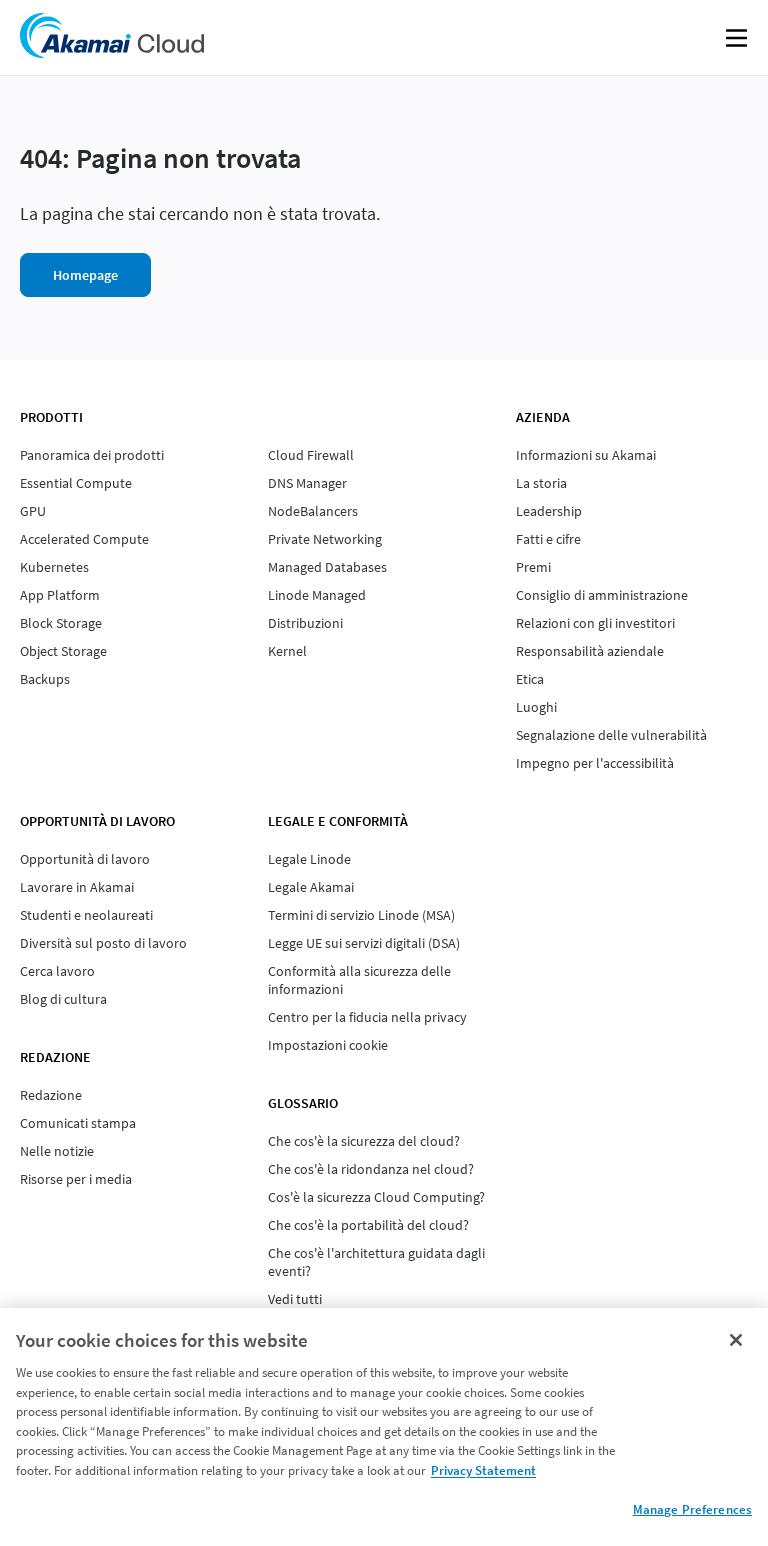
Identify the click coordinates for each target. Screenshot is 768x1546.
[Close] (736, 1340)
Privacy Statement (483, 1470)
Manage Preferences (692, 1509)
